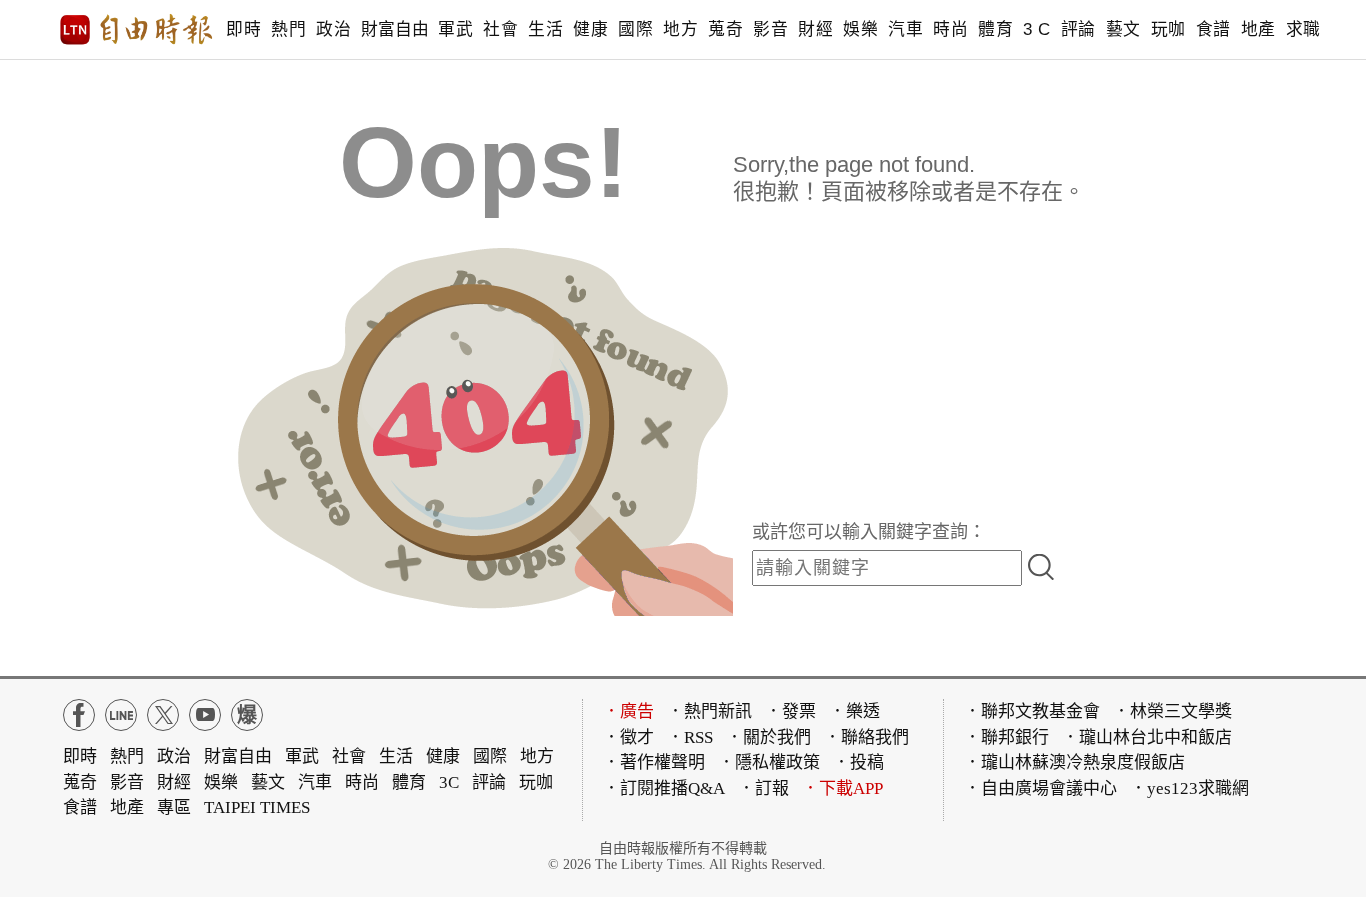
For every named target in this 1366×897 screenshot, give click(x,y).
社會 (500, 29)
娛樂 (860, 29)
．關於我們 (768, 737)
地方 (680, 29)
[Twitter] (163, 715)
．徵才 (628, 737)
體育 (995, 29)
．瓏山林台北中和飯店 (1147, 737)
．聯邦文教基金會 (1032, 711)
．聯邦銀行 (1006, 737)
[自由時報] (137, 30)
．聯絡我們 (866, 737)
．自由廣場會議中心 (1040, 788)
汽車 (905, 29)
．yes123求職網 (1189, 788)
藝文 (1123, 29)
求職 (1303, 29)
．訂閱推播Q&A (664, 788)
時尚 (950, 29)
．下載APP (842, 788)
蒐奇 (725, 29)
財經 (815, 29)
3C (449, 782)
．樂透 (854, 711)
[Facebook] (79, 715)
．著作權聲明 (654, 762)
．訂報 (763, 788)
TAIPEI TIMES (257, 807)
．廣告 (628, 711)
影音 (770, 29)
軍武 (455, 29)
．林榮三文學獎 (1172, 711)
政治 (333, 29)
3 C (1037, 29)
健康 (590, 29)
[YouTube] (205, 715)
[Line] (121, 715)
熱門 (288, 29)
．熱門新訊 (709, 711)
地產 (1258, 29)
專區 (174, 807)
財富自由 (394, 29)
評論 (1078, 29)
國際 (635, 29)
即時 (243, 29)
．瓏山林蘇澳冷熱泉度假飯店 (1074, 762)
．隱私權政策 (769, 762)
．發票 (790, 711)
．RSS (690, 737)
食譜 (1213, 29)
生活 (545, 29)
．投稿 (858, 762)
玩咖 (1168, 29)
